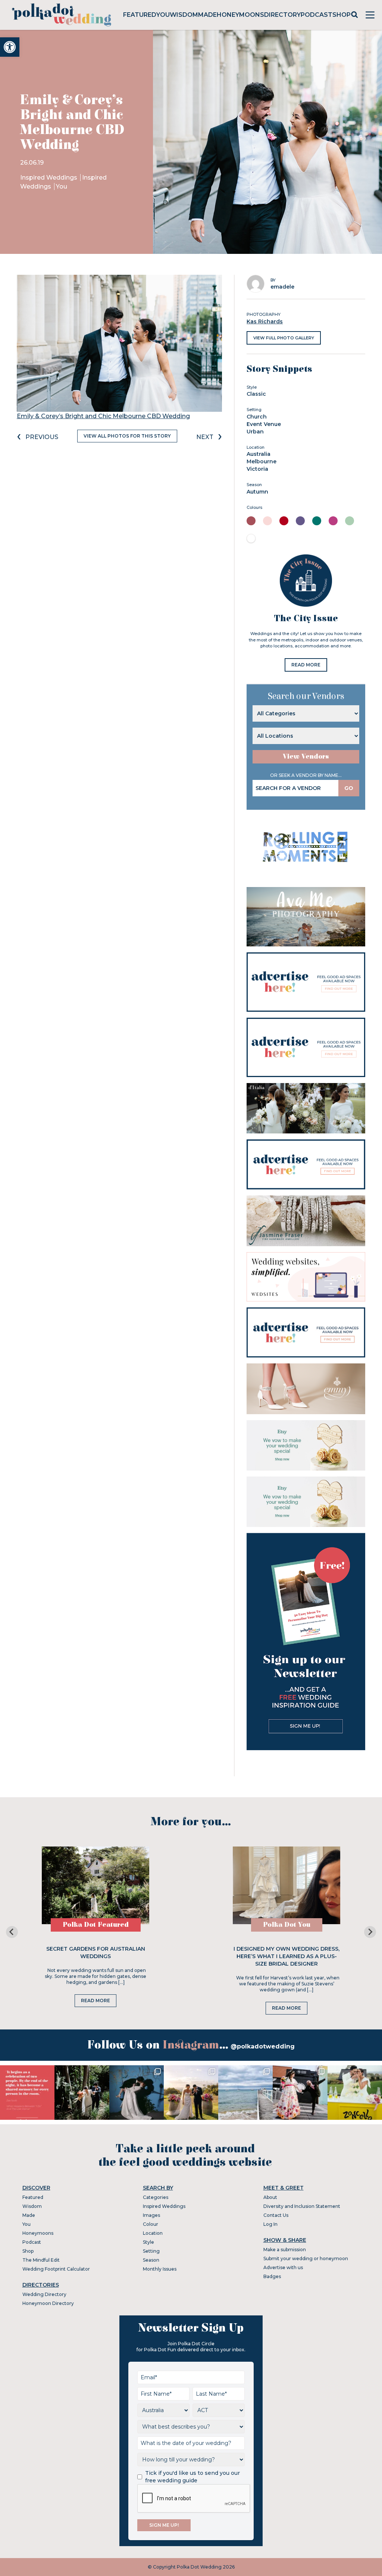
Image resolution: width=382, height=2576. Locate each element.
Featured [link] (140, 15)
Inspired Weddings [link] (49, 178)
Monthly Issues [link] (160, 2269)
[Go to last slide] (12, 1932)
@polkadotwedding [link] (263, 2046)
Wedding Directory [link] (44, 2294)
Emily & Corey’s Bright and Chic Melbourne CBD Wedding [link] (103, 416)
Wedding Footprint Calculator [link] (56, 2269)
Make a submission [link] (285, 2250)
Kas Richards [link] (265, 321)
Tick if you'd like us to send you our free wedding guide (192, 2477)
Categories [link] (156, 2197)
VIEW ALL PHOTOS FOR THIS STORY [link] (127, 436)
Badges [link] (272, 2276)
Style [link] (148, 2242)
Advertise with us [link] (283, 2267)
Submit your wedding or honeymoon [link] (306, 2258)
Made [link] (207, 15)
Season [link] (151, 2260)
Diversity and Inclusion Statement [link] (302, 2206)
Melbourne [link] (262, 461)
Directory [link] (282, 15)
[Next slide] (370, 1932)
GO (349, 788)
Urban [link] (255, 432)
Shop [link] (342, 15)
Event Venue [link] (264, 424)
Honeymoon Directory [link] (48, 2303)
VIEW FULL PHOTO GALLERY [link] (284, 338)
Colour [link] (151, 2224)
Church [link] (257, 417)
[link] (10, 47)
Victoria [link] (257, 469)
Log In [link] (270, 2224)
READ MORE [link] (306, 665)
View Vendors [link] (306, 757)
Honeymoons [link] (240, 15)
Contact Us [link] (276, 2215)
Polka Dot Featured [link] (96, 1925)
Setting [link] (151, 2251)
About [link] (270, 2197)
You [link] (163, 15)
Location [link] (153, 2233)
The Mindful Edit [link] (41, 2260)
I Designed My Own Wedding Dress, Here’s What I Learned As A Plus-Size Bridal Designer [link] (286, 1956)
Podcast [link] (317, 15)
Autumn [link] (257, 492)
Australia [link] (259, 454)
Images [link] (151, 2215)
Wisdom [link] (184, 15)
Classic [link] (256, 394)
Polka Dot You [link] (287, 1925)
